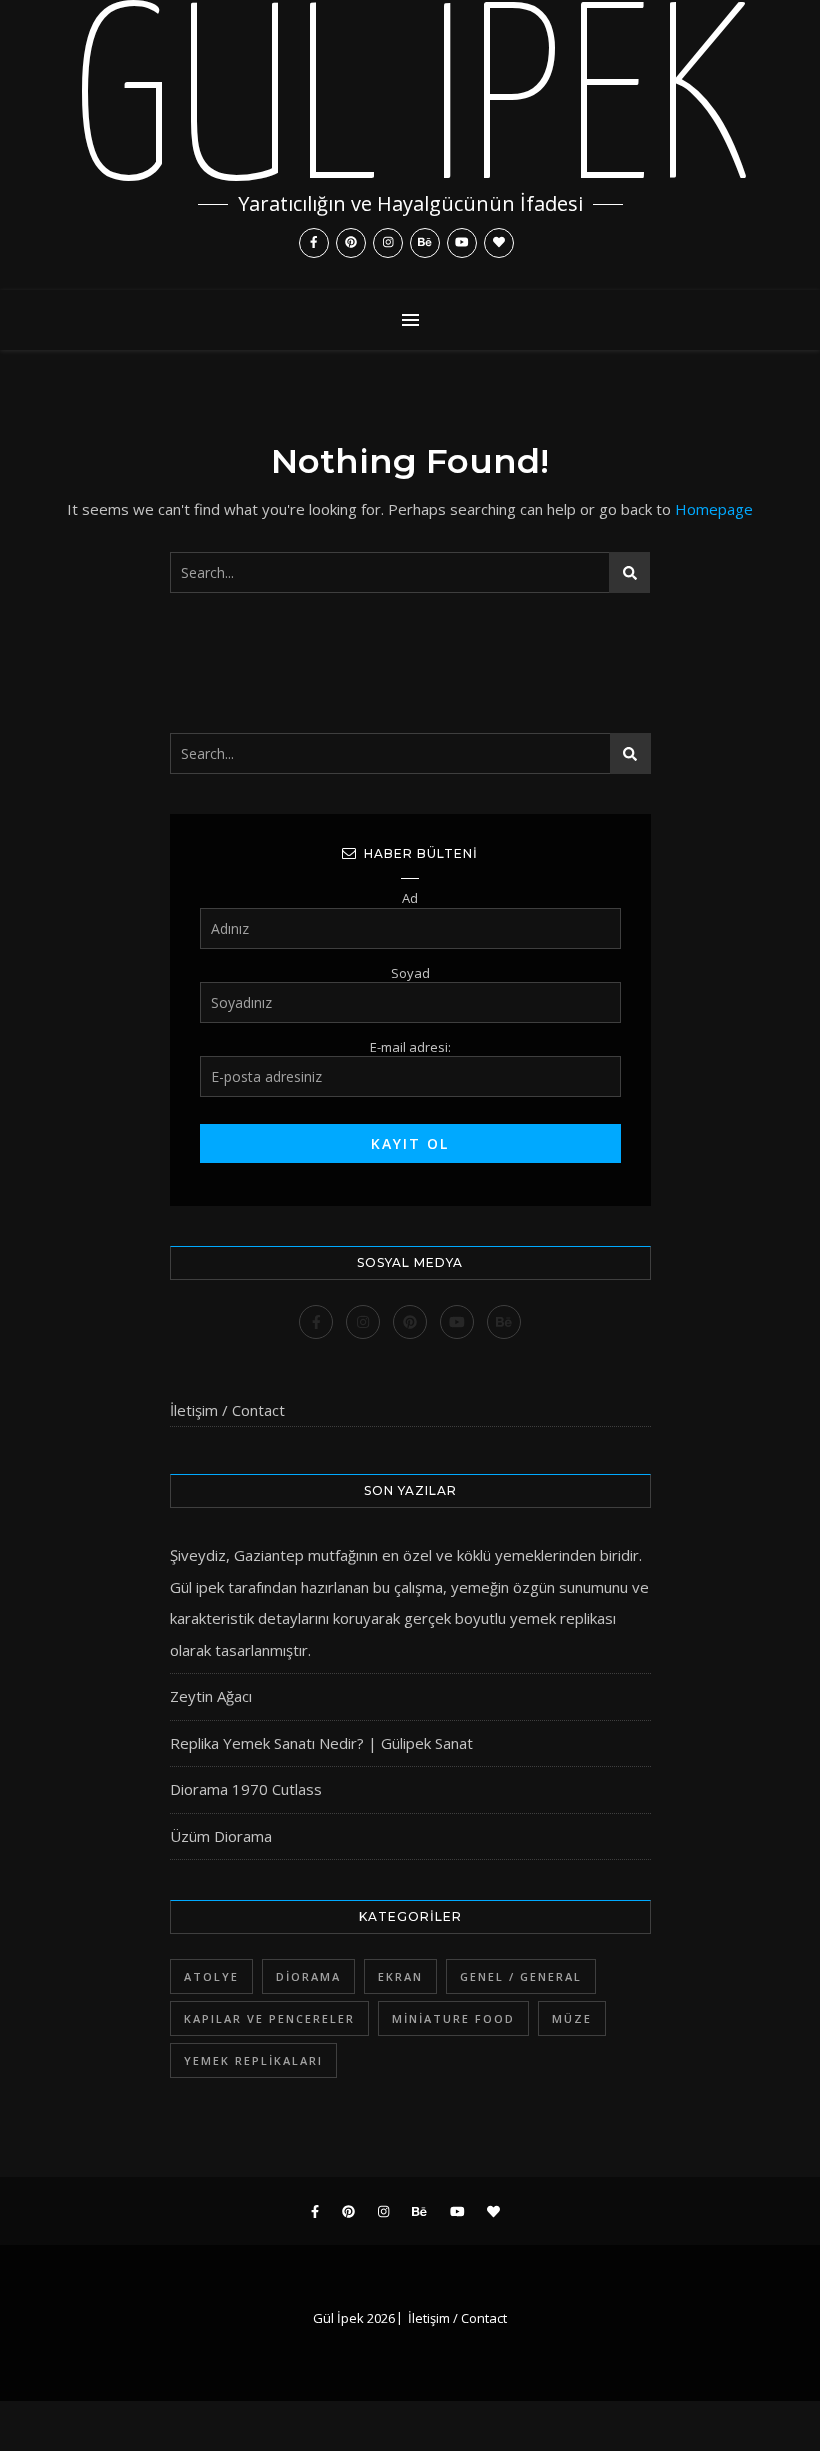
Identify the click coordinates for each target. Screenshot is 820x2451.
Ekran (400, 1976)
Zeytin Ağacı (211, 1696)
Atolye (211, 1976)
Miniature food (453, 2018)
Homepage (714, 509)
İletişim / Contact (227, 1410)
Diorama (308, 1976)
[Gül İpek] (410, 145)
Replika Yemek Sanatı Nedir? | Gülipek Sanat (321, 1743)
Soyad (410, 973)
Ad (410, 898)
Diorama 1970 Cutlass (246, 1789)
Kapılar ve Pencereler (269, 2018)
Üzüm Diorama (221, 1836)
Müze (572, 2018)
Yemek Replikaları (253, 2060)
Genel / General (521, 1976)
